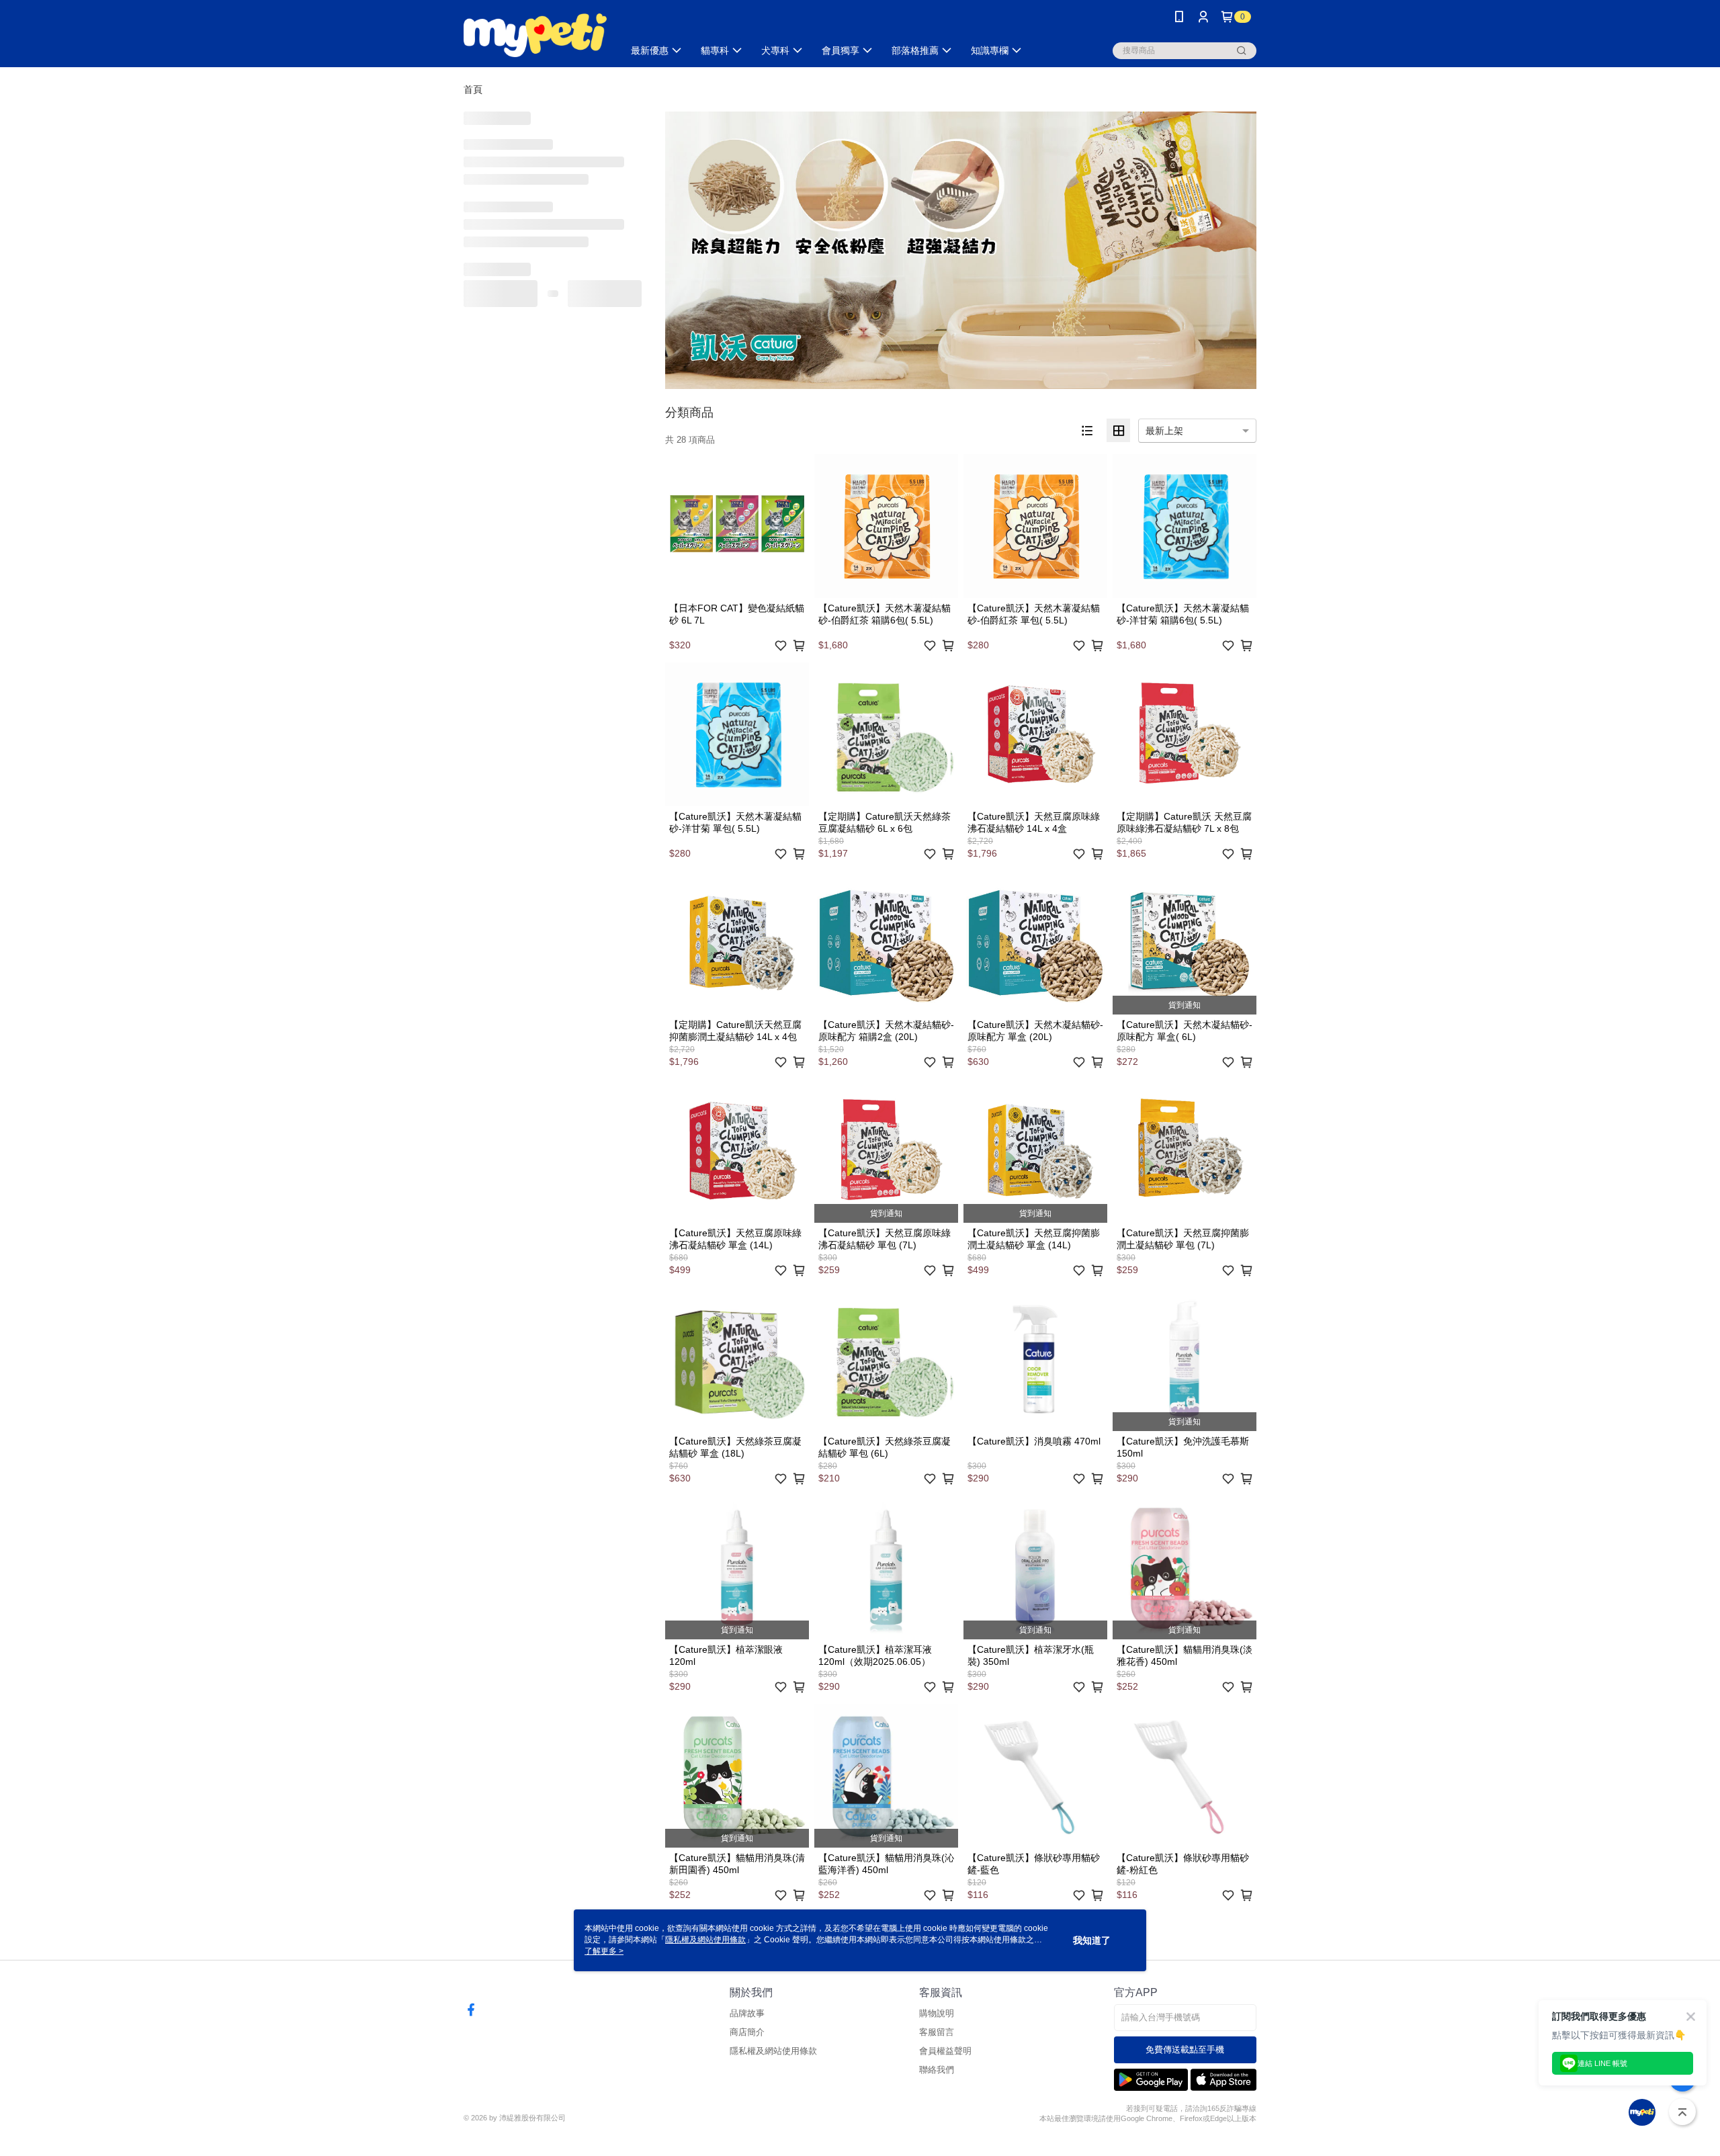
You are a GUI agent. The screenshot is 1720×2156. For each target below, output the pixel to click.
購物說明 (937, 2013)
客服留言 (937, 2032)
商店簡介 (747, 2032)
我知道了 (1092, 1940)
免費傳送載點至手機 (1185, 2050)
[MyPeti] (535, 35)
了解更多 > (604, 1951)
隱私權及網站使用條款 (773, 2051)
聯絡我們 (937, 2070)
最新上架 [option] (1164, 431)
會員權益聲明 (945, 2051)
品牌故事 (747, 2013)
